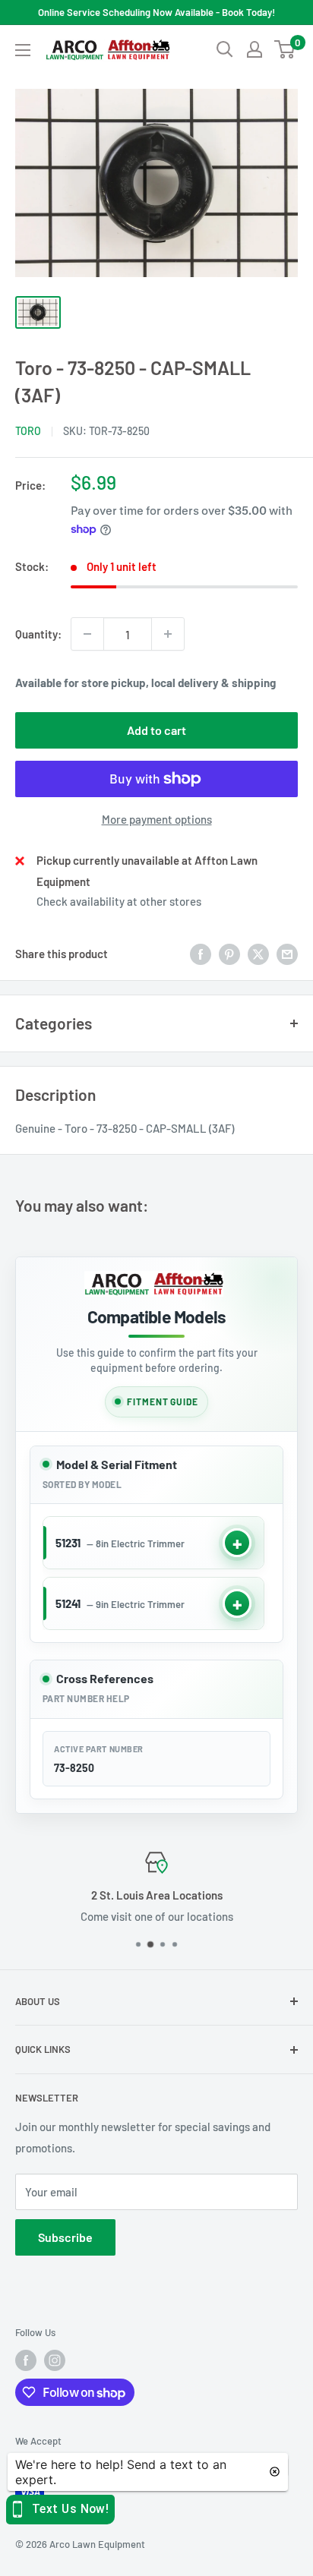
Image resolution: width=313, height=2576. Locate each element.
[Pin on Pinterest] (229, 954)
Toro (28, 431)
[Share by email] (287, 954)
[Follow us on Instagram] (55, 2360)
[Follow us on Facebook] (26, 2360)
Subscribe (65, 2237)
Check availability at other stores (119, 901)
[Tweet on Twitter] (258, 954)
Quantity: (38, 634)
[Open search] (225, 49)
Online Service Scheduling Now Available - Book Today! (156, 12)
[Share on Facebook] (201, 954)
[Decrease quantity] (87, 634)
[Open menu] (23, 50)
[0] (285, 49)
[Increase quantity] (168, 634)
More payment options (157, 819)
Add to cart (156, 730)
